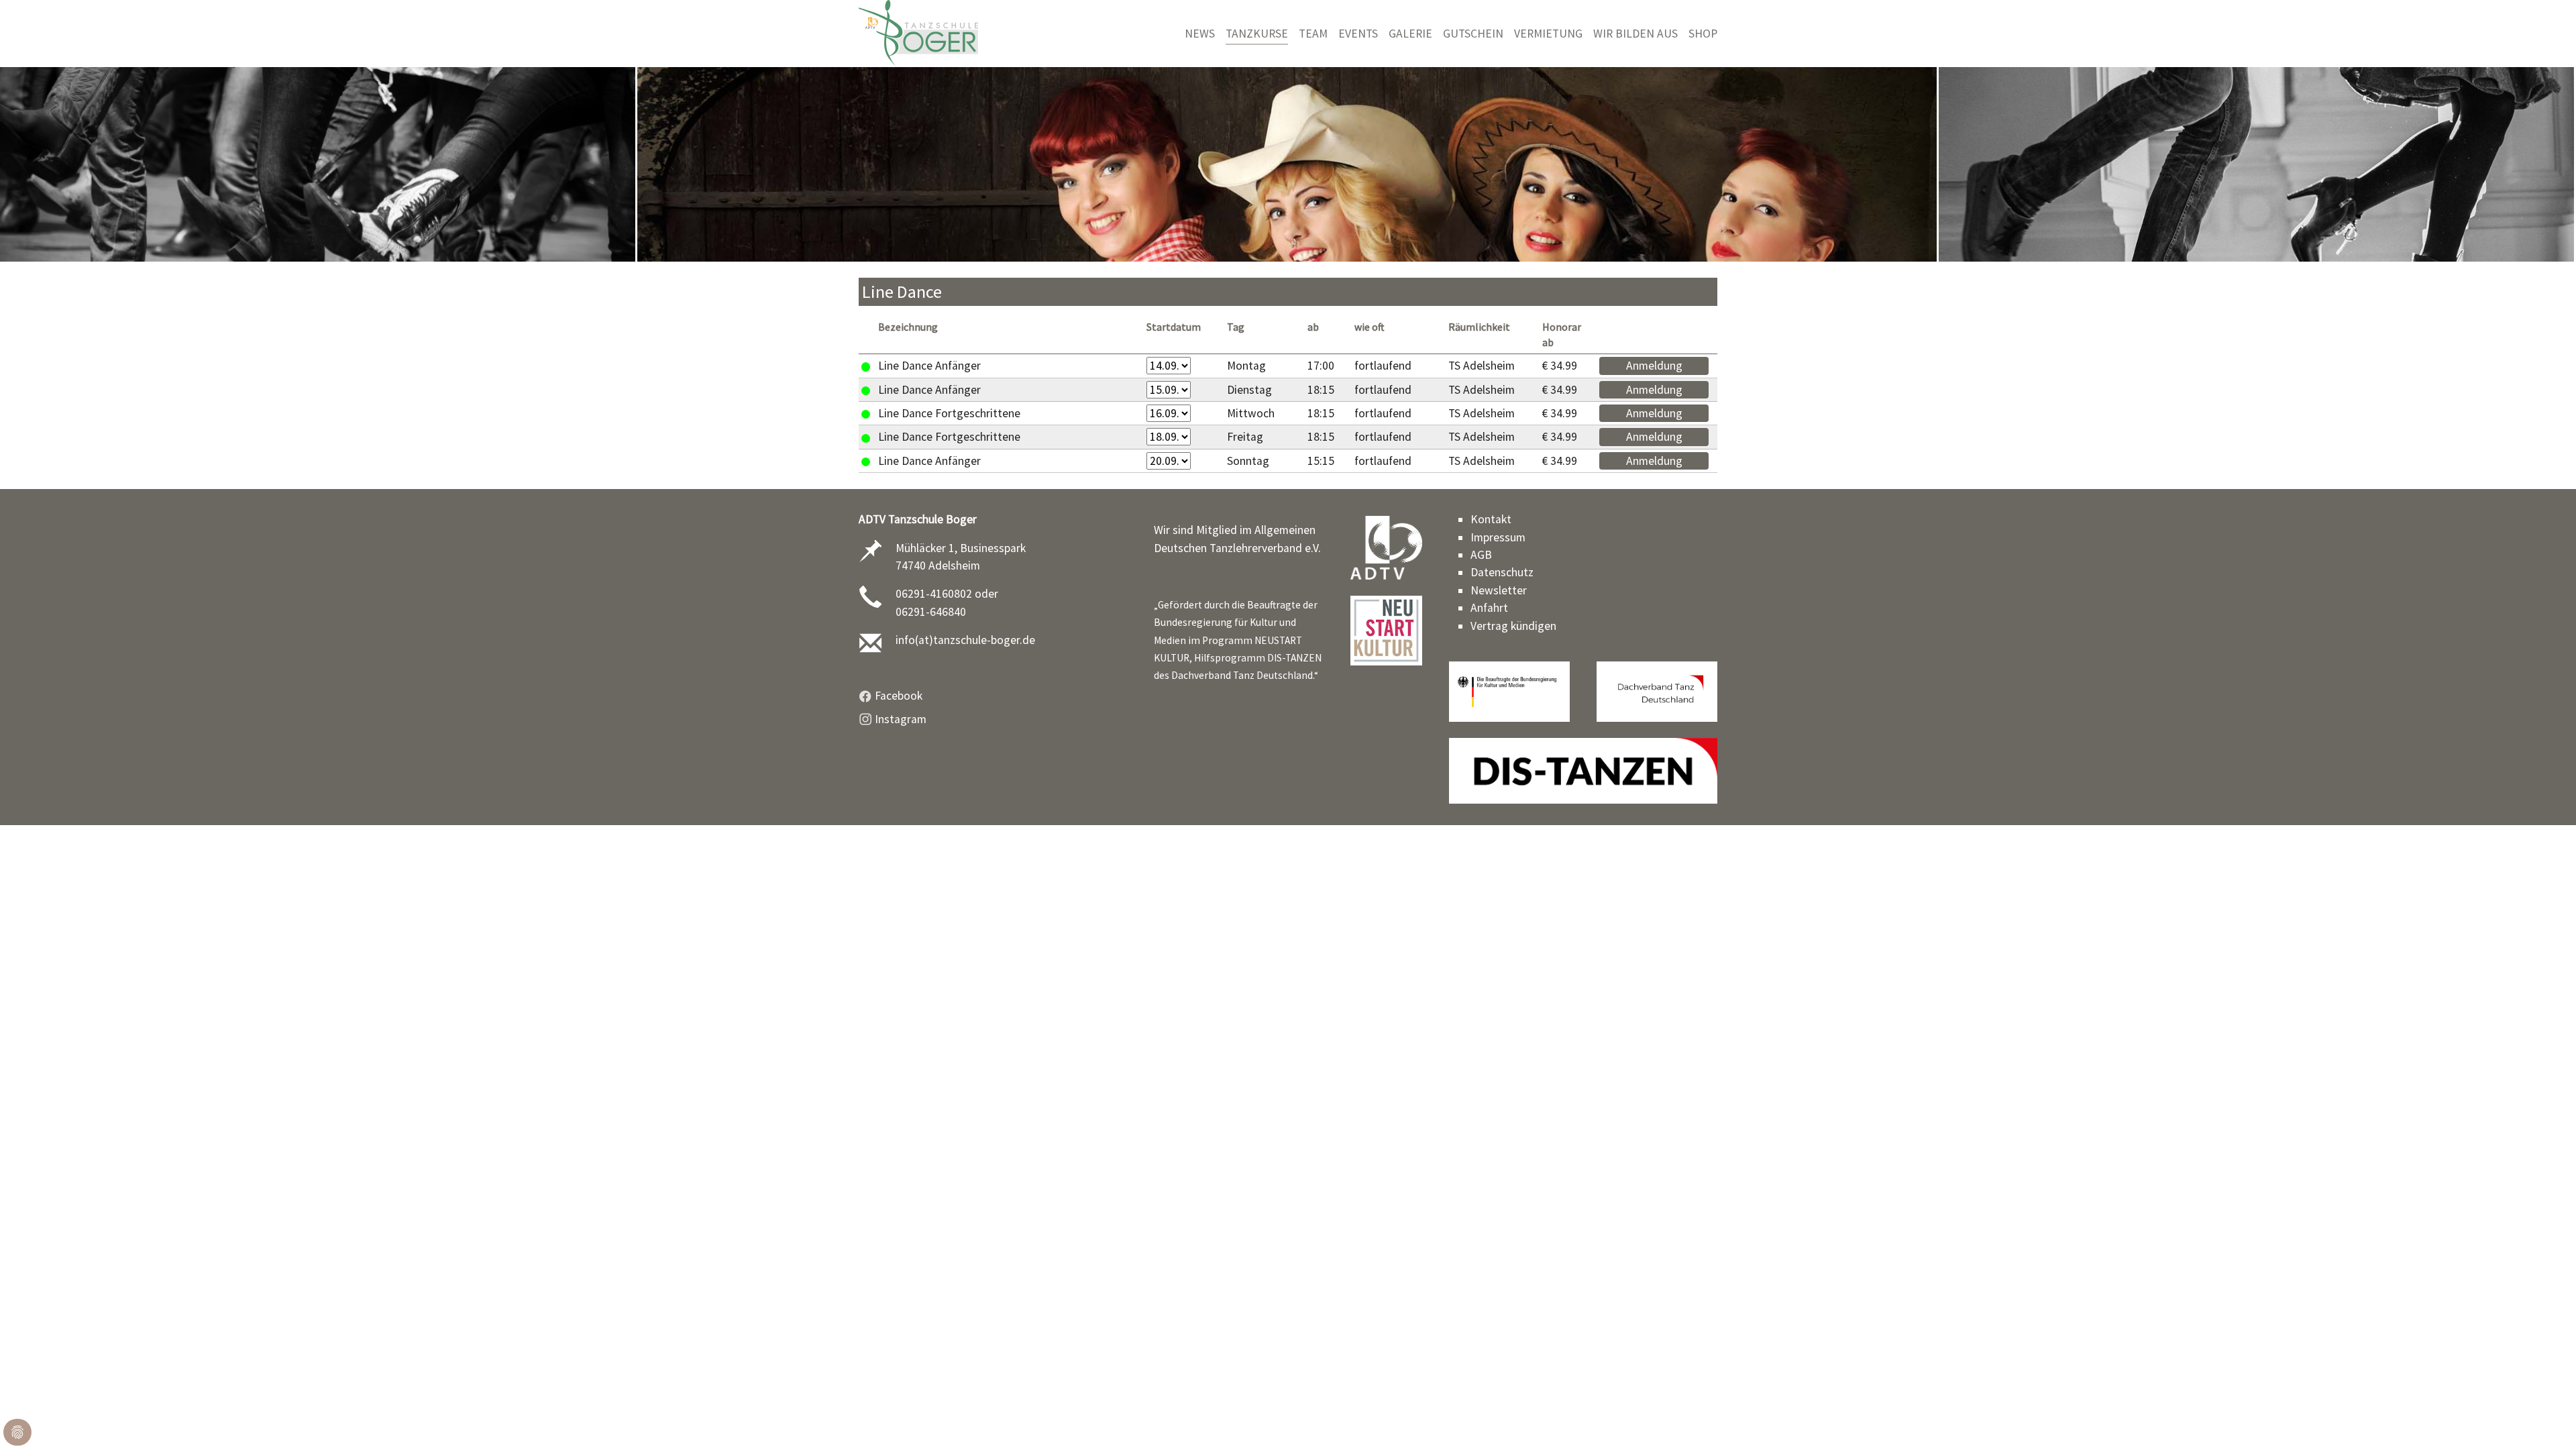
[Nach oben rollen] (2545, 1418)
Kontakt (1491, 519)
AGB (1481, 555)
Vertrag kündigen (1513, 626)
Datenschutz (1502, 572)
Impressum (1498, 537)
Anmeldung (1654, 366)
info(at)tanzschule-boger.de (965, 640)
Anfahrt (1489, 608)
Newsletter (1499, 590)
